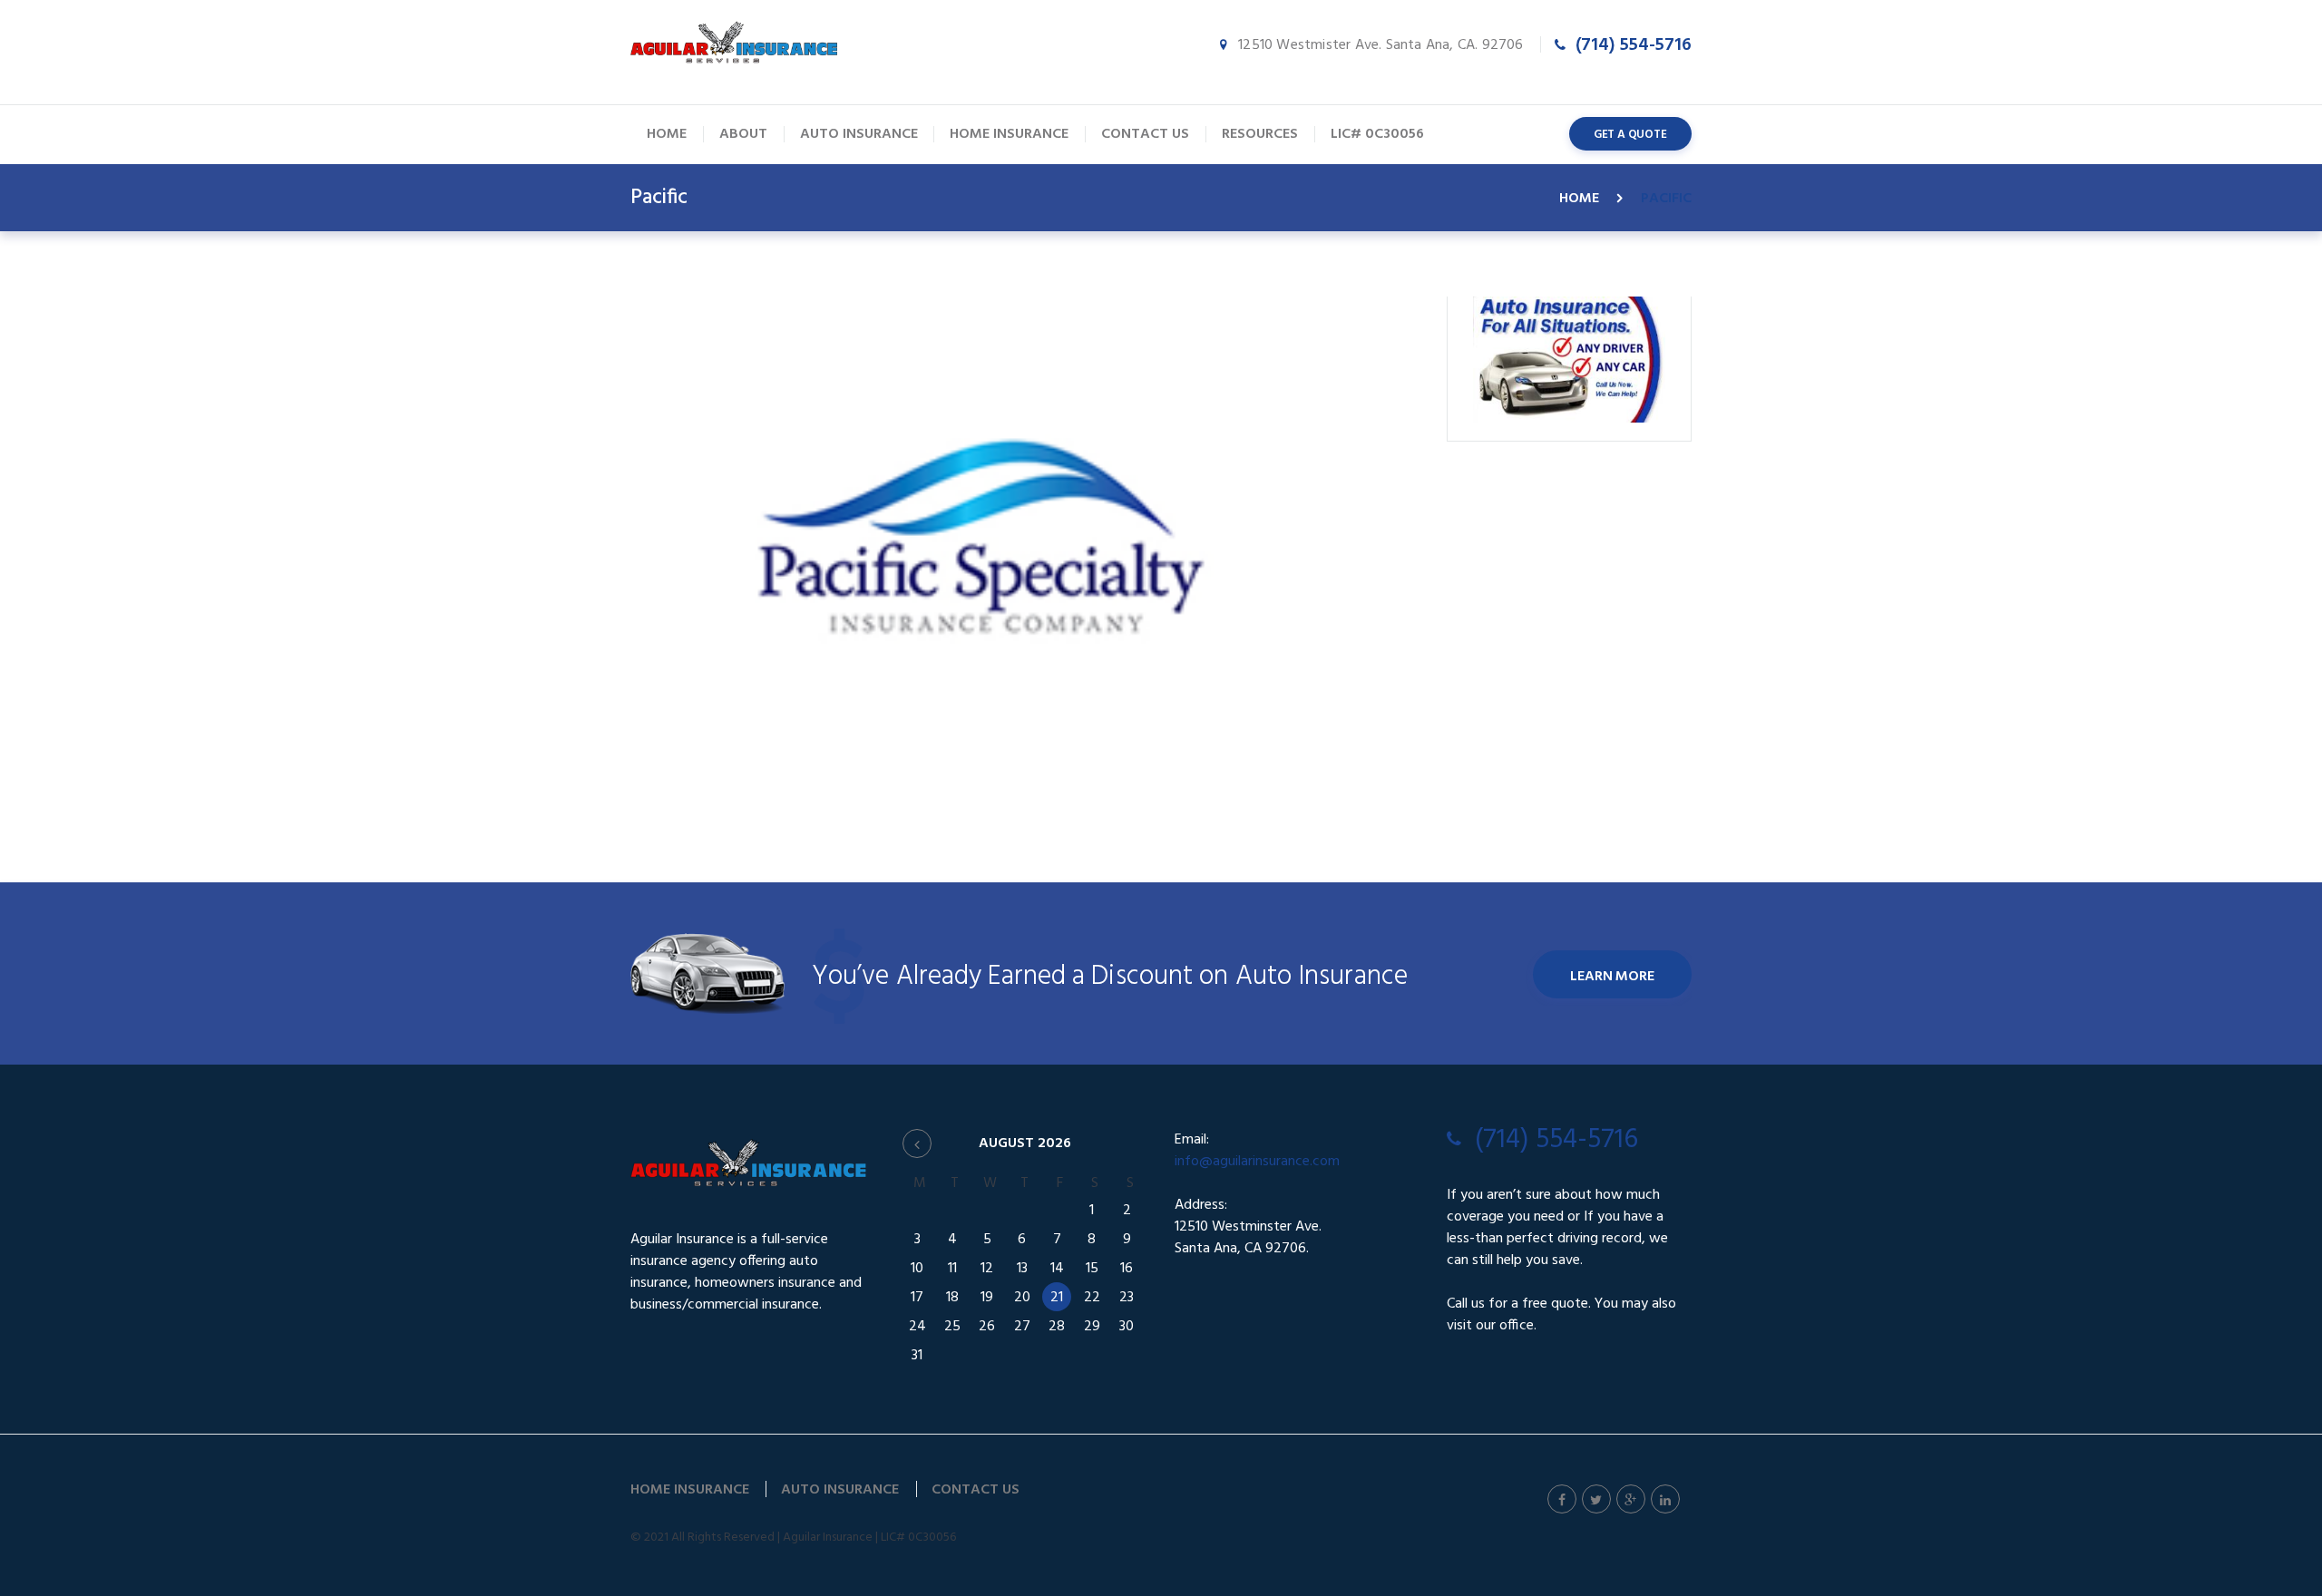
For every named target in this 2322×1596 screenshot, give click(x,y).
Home (1579, 199)
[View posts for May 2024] (917, 1143)
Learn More (1612, 977)
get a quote (1630, 135)
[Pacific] (980, 536)
